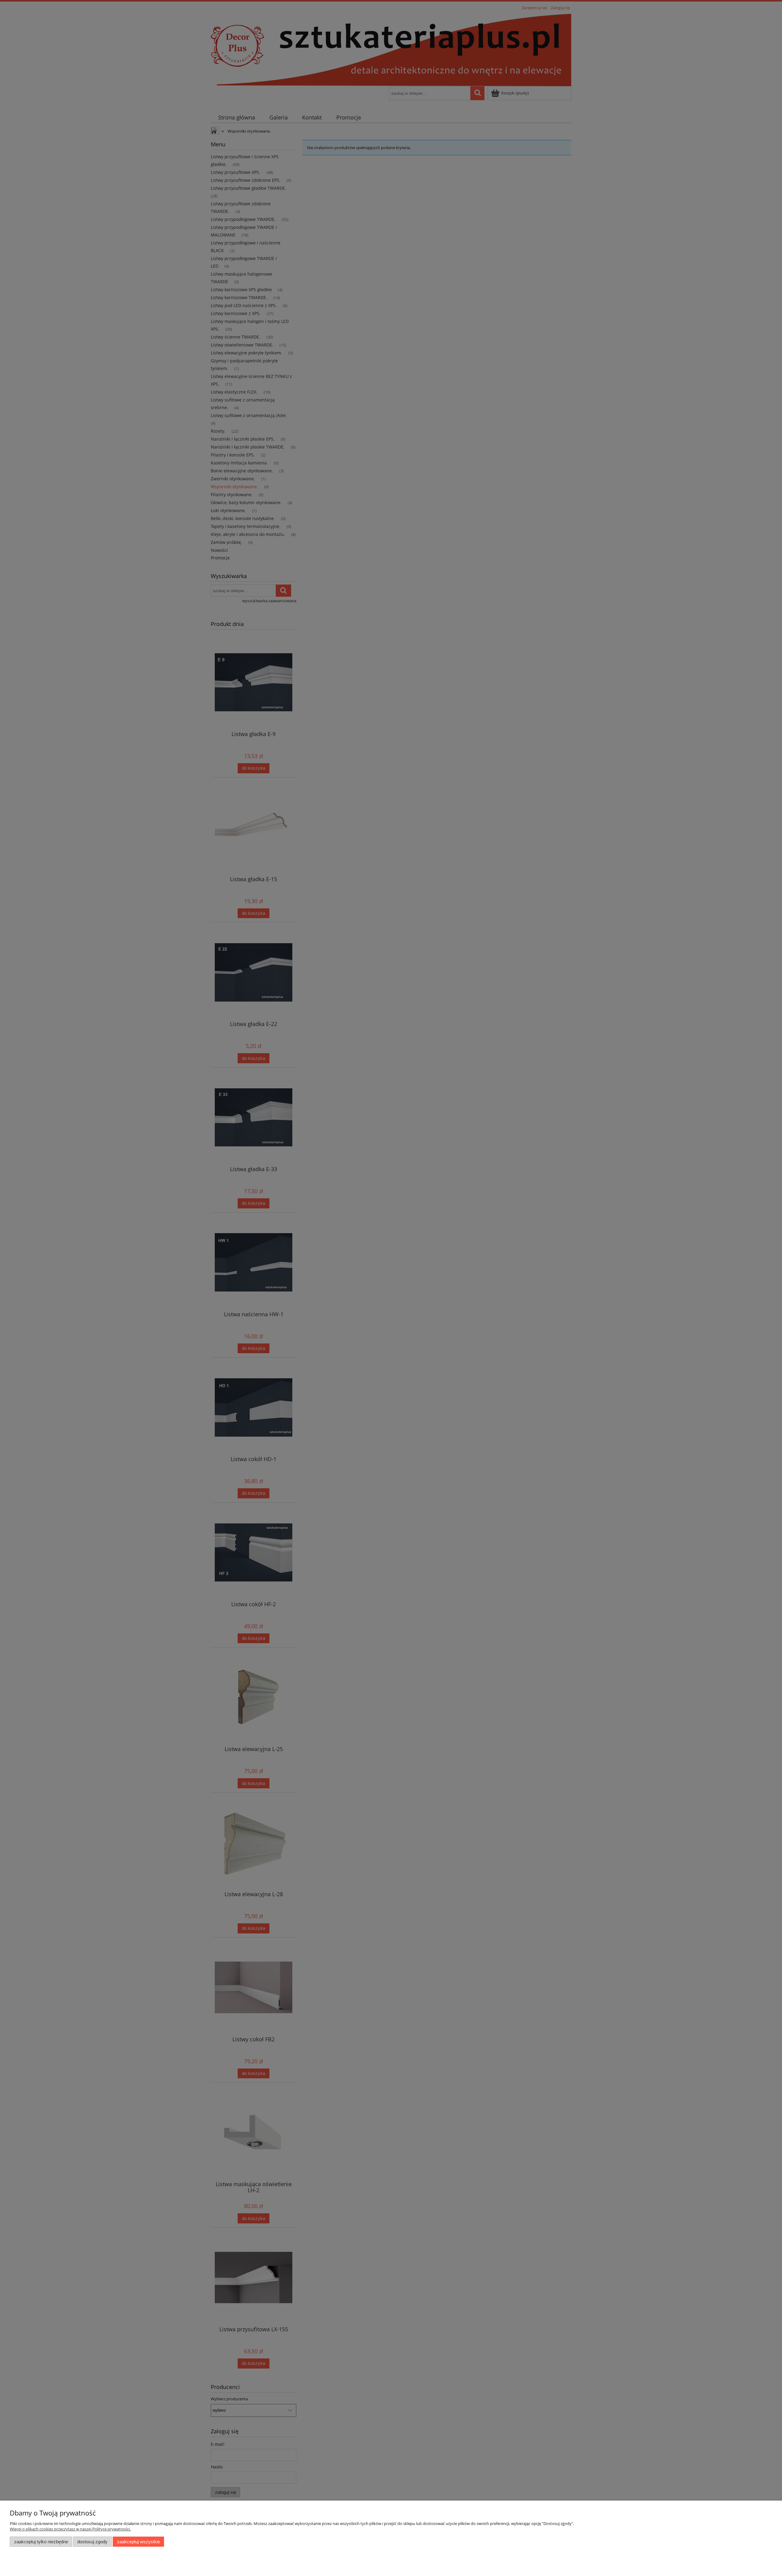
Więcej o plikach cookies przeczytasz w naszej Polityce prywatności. (70, 2529)
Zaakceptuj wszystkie (139, 2542)
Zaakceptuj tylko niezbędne (41, 2542)
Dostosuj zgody (92, 2542)
